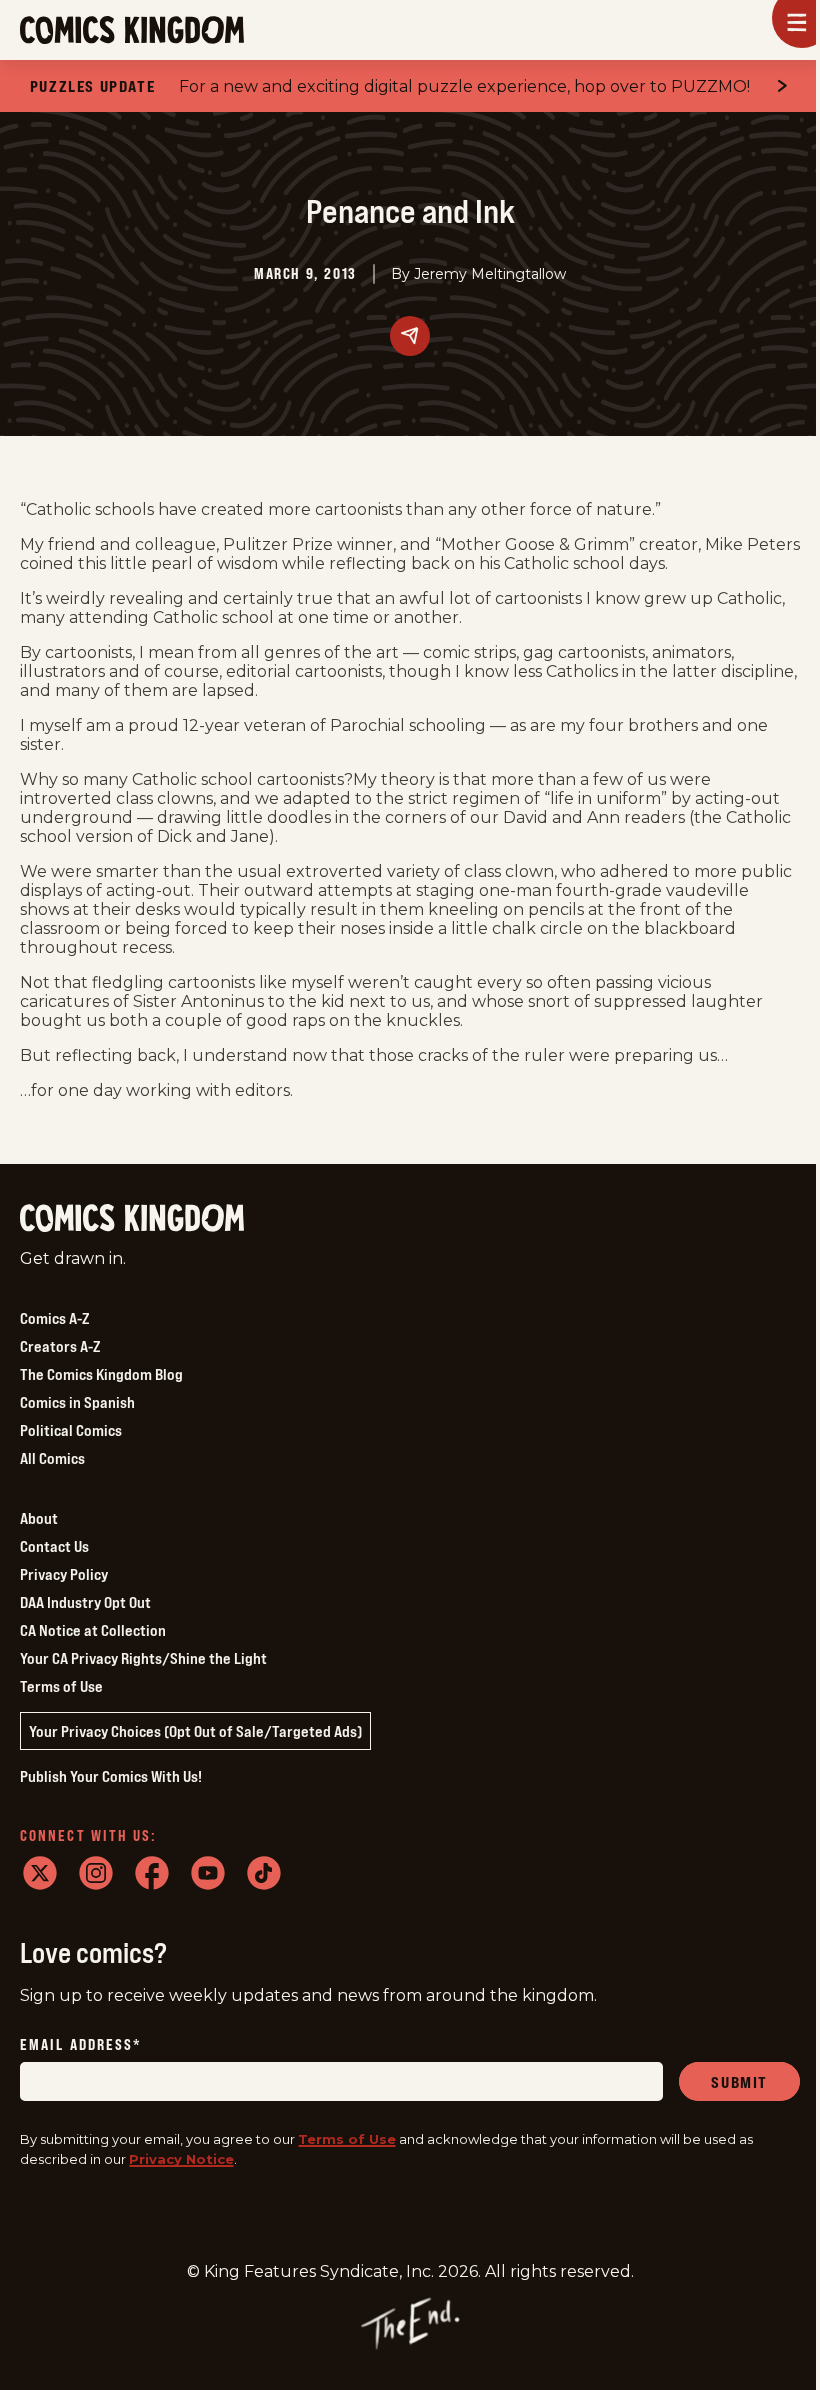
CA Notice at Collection (93, 1630)
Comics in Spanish (77, 1402)
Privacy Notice (181, 2159)
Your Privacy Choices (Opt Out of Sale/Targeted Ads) (195, 1731)
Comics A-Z (54, 1318)
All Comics (52, 1458)
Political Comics (71, 1430)
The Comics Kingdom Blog (101, 1374)
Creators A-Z (60, 1346)
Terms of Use (61, 1686)
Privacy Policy (64, 1574)
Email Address (81, 2045)
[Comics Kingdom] (132, 1218)
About (39, 1518)
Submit (739, 2082)
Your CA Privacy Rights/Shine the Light (143, 1658)
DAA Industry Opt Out (85, 1602)
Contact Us (54, 1546)
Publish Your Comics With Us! (111, 1776)
